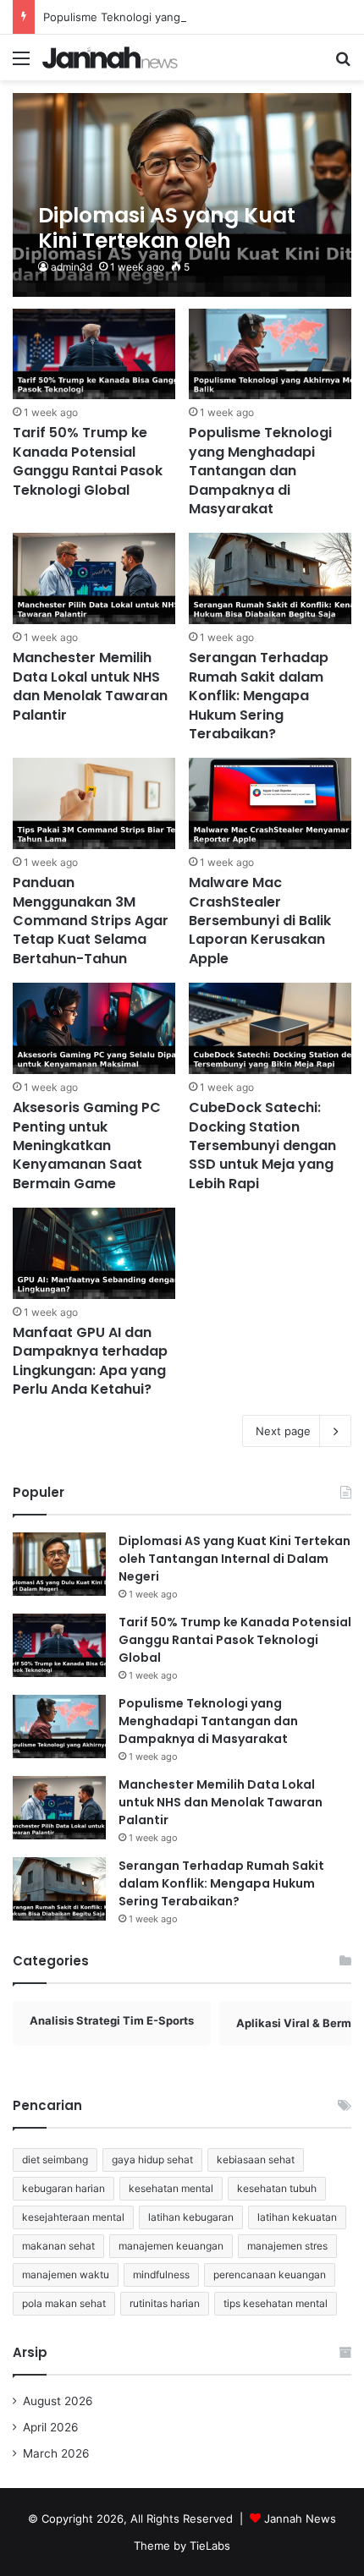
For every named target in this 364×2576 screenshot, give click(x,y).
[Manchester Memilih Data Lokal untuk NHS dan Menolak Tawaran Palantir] (94, 578)
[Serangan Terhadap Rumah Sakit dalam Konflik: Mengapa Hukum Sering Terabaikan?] (270, 578)
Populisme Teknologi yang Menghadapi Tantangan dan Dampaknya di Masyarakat (260, 471)
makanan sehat (58, 2246)
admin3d (72, 267)
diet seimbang (55, 2159)
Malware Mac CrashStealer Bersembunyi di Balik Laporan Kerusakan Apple (260, 921)
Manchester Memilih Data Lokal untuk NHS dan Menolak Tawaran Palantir (90, 686)
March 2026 (56, 2453)
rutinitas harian (165, 2303)
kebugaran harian (63, 2188)
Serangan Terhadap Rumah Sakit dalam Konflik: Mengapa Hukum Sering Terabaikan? (259, 696)
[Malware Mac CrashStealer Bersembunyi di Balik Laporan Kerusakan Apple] (270, 803)
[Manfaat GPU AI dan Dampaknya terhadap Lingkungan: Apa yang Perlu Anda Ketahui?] (94, 1253)
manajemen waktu (66, 2275)
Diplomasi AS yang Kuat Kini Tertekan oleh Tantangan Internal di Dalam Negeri (234, 1559)
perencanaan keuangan (270, 2275)
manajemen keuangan (171, 2246)
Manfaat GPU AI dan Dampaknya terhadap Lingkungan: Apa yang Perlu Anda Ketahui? (90, 1361)
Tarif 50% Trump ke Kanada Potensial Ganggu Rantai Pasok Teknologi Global (88, 461)
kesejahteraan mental (73, 2217)
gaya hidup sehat (152, 2159)
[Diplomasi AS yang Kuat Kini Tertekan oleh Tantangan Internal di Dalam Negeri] (182, 195)
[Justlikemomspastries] (110, 58)
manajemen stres (287, 2246)
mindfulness (161, 2275)
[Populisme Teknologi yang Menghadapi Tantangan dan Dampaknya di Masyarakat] (270, 354)
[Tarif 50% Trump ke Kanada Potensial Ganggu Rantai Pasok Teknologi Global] (94, 354)
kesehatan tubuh (277, 2188)
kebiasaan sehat (256, 2159)
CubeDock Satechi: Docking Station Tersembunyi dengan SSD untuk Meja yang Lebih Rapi (262, 1145)
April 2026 (51, 2427)
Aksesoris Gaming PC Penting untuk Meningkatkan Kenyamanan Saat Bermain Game (87, 1145)
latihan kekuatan (297, 2217)
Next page (283, 1431)
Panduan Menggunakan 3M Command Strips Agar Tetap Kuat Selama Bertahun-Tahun (91, 921)
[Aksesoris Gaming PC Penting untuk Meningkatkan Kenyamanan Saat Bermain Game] (94, 1028)
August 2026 (58, 2401)
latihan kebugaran (191, 2217)
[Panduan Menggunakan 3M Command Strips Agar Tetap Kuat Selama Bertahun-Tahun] (94, 803)
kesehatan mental (171, 2188)
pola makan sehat (64, 2303)
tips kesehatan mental (276, 2303)
